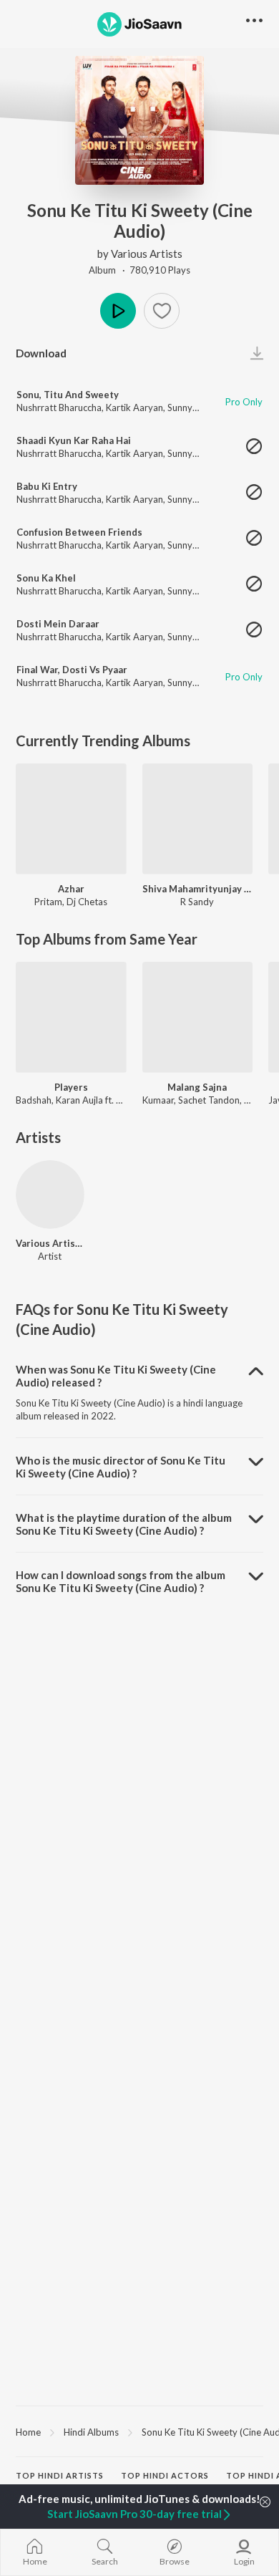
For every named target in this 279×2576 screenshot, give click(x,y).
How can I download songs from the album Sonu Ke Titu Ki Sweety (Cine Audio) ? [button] (121, 1581)
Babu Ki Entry (47, 486)
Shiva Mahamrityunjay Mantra (198, 889)
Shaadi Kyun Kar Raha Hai (74, 440)
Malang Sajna (197, 1087)
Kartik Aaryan (134, 407)
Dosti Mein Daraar (58, 624)
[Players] (71, 1017)
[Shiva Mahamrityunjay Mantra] (198, 819)
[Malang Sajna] (198, 1017)
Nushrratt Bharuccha (59, 407)
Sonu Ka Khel (46, 578)
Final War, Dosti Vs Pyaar (72, 670)
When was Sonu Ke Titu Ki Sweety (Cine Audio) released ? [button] (116, 1376)
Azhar (71, 889)
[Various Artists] (50, 1195)
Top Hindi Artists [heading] (60, 2475)
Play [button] (118, 311)
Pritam (48, 902)
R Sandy (197, 902)
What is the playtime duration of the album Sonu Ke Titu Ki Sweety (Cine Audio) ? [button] (124, 1524)
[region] (139, 2431)
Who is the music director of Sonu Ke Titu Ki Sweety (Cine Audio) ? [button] (121, 1467)
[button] (162, 311)
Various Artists (147, 254)
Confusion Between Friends (79, 532)
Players (71, 1087)
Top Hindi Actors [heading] (165, 2475)
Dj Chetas (87, 902)
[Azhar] (71, 819)
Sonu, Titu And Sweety (68, 395)
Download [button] (41, 353)
